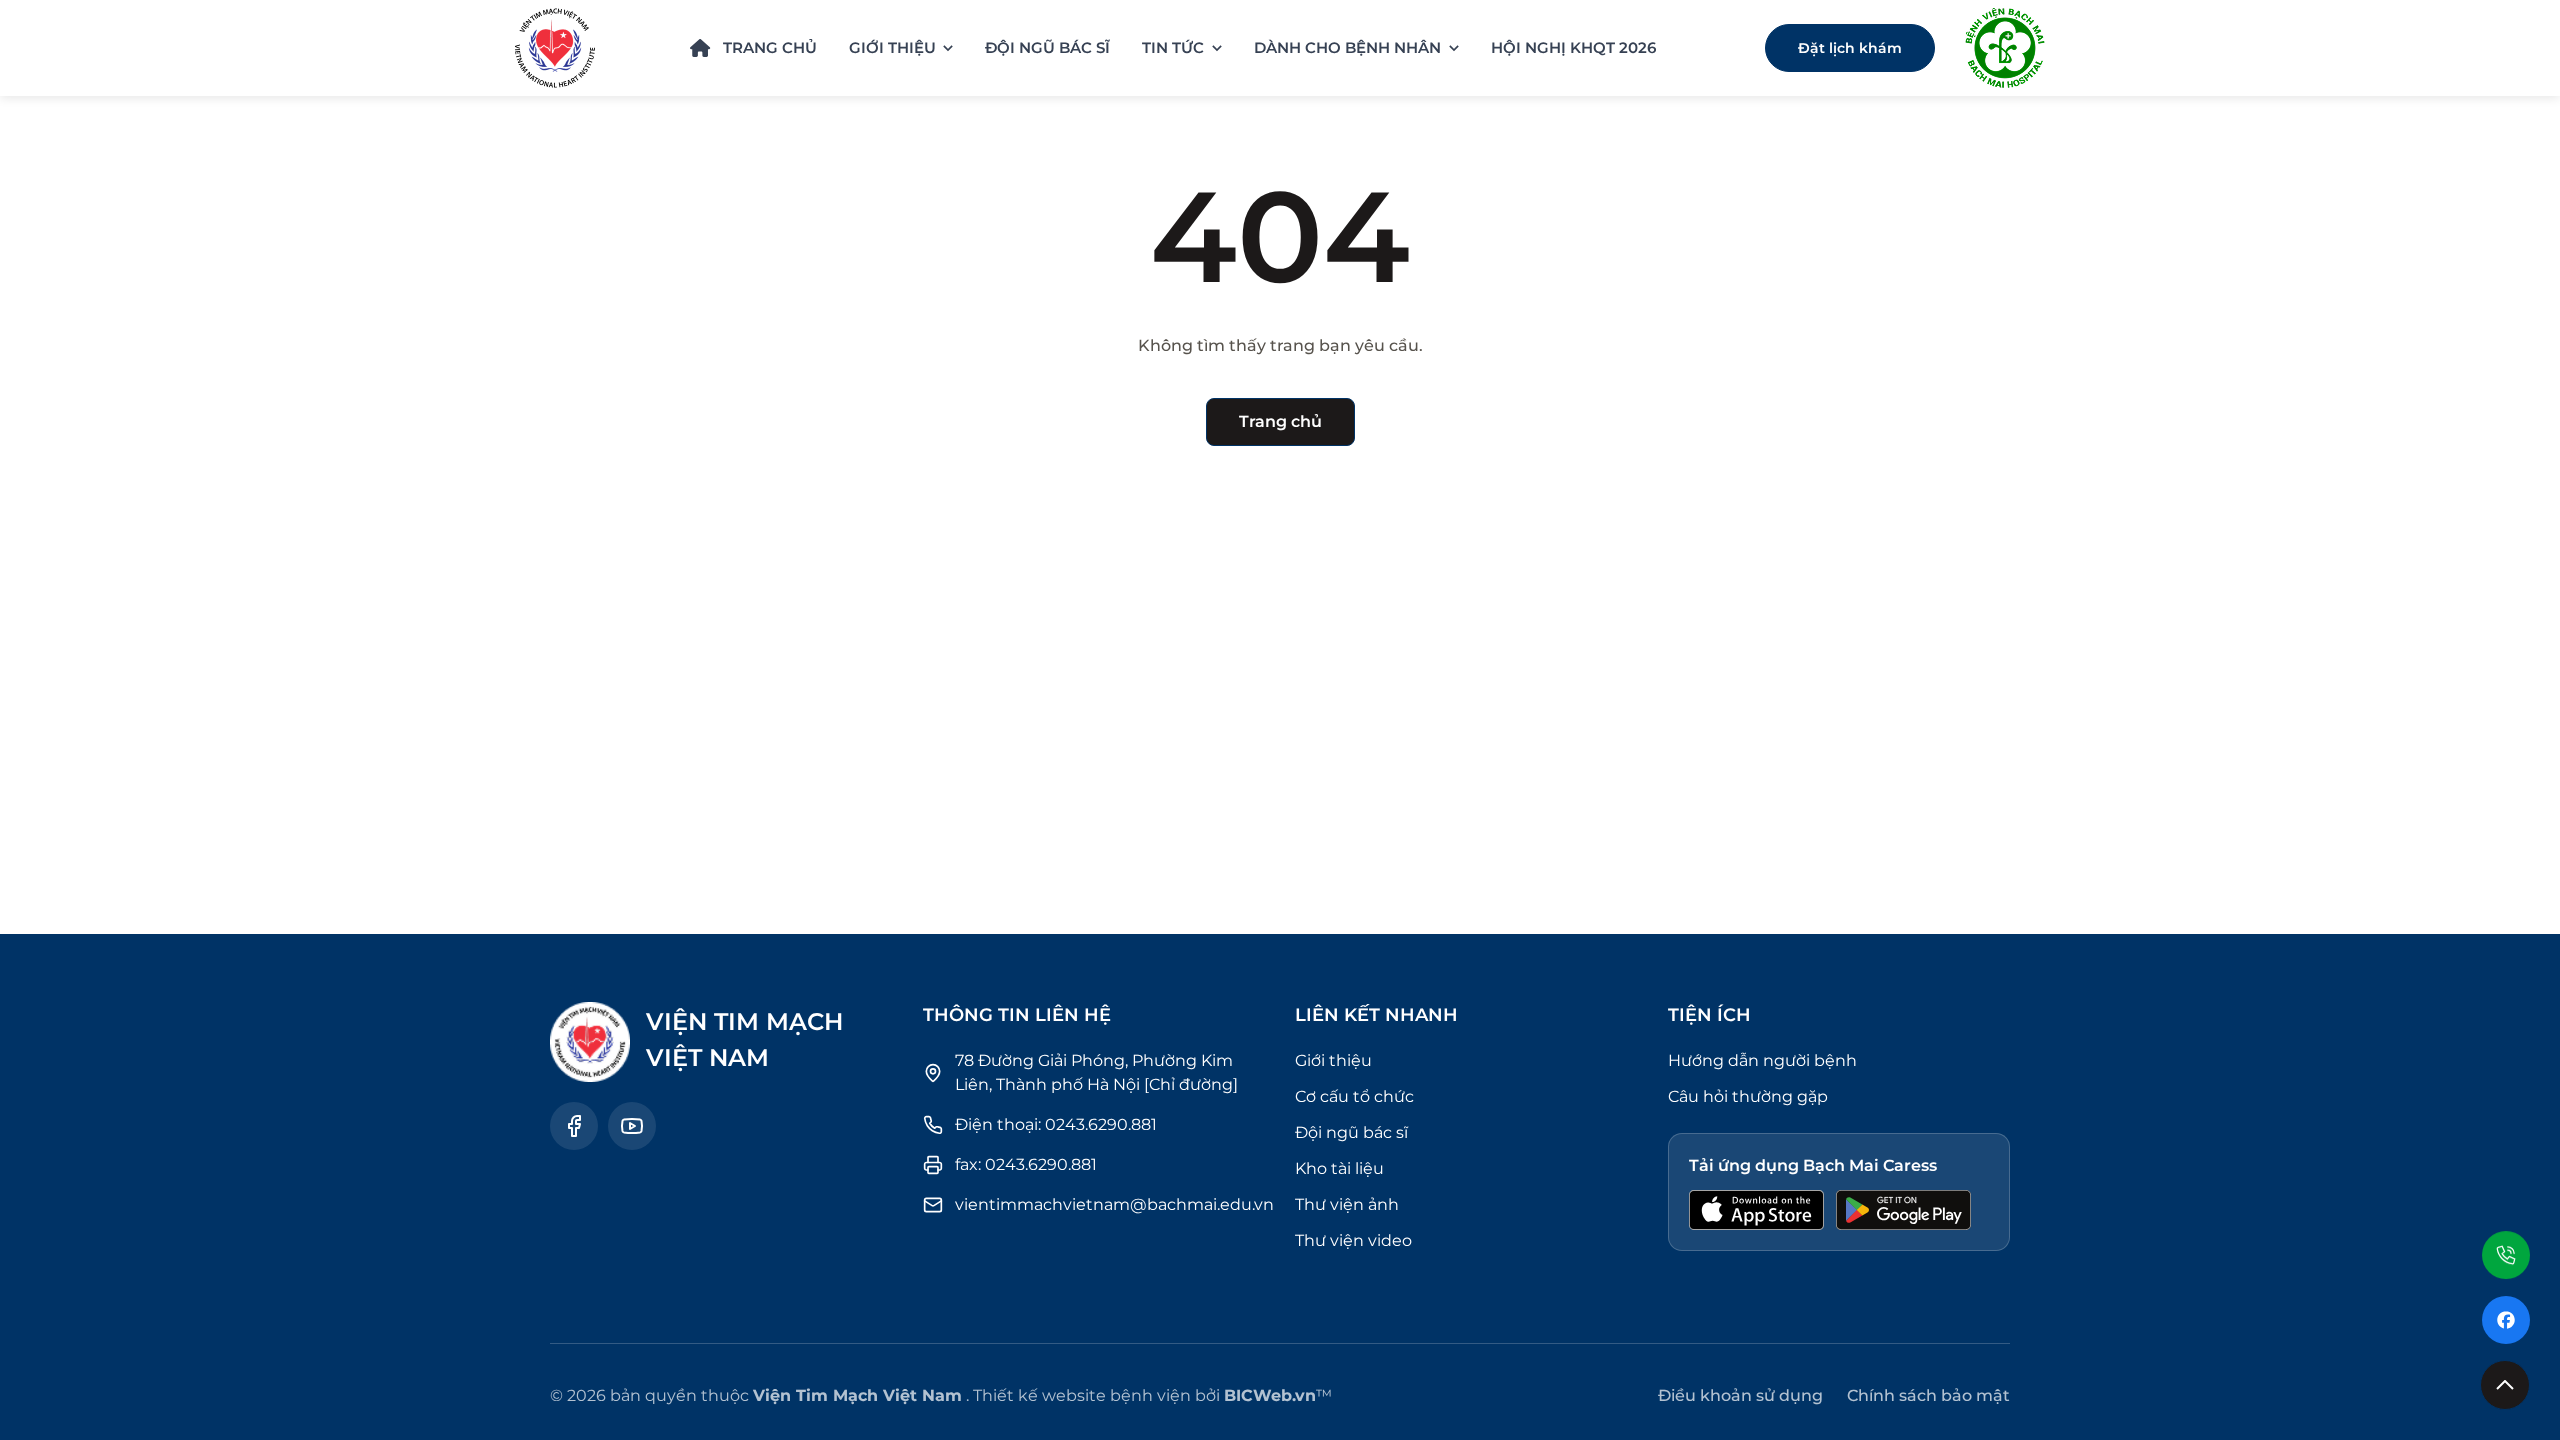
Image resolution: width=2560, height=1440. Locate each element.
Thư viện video (1353, 1240)
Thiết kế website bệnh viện (1082, 1395)
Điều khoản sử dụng (1740, 1395)
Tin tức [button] (1173, 47)
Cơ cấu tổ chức (1354, 1096)
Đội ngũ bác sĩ (1047, 47)
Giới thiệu (1333, 1060)
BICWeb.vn (1270, 1395)
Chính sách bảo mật (1928, 1395)
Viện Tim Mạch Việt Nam (857, 1395)
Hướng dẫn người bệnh (1762, 1060)
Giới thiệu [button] (892, 47)
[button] (2505, 1385)
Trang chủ (770, 47)
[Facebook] (2506, 1320)
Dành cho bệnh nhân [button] (1347, 47)
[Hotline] (2506, 1246)
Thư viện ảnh (1347, 1204)
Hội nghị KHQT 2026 (1573, 47)
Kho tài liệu (1339, 1168)
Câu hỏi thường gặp (1748, 1096)
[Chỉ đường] (1191, 1084)
